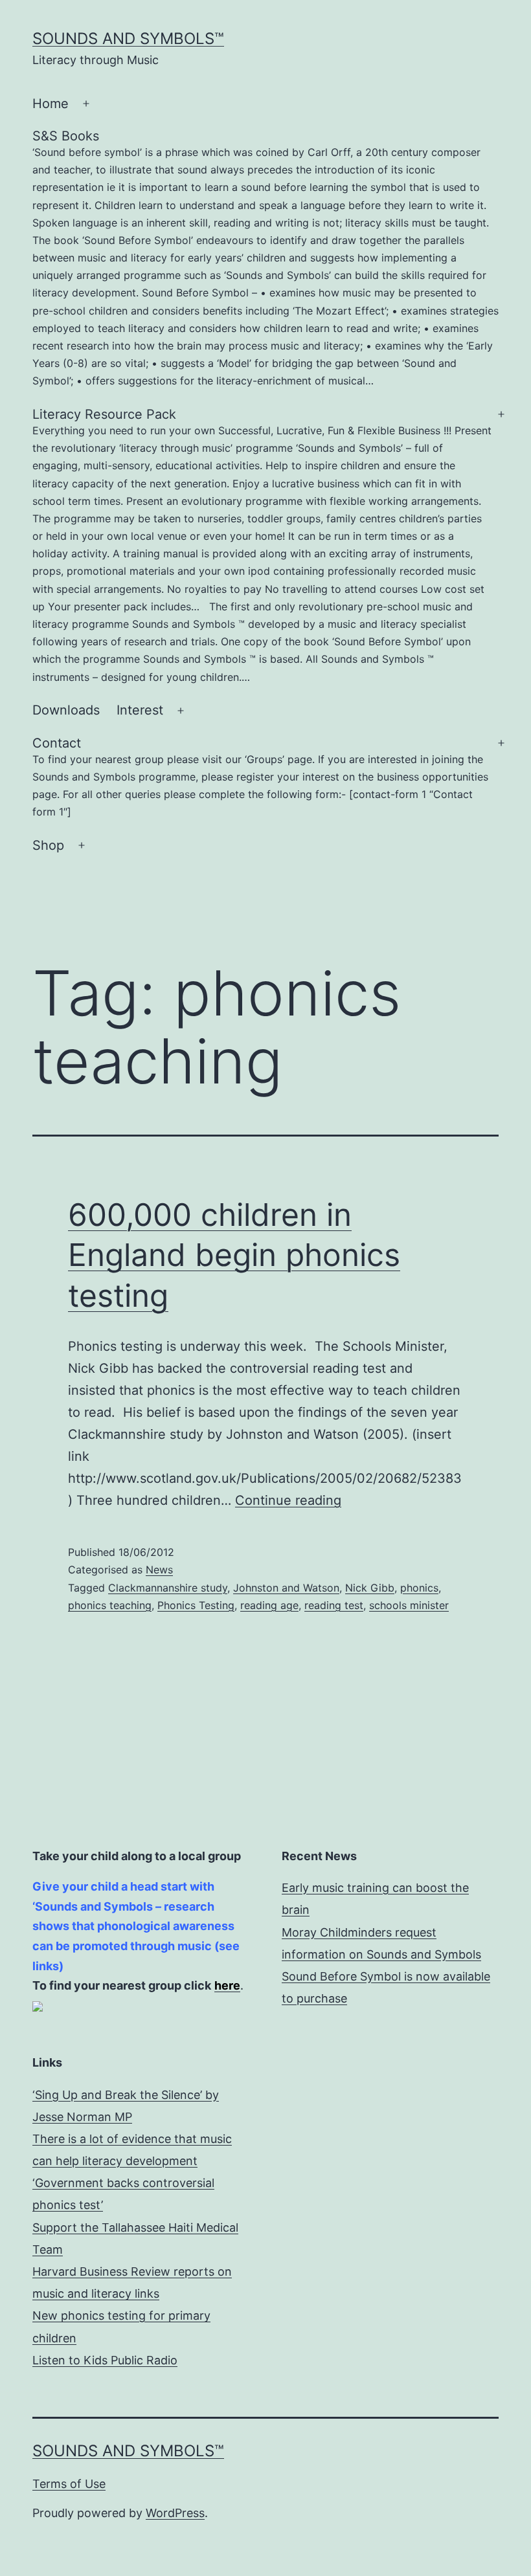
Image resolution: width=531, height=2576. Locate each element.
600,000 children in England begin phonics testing (234, 1255)
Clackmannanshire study (168, 1588)
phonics (419, 1588)
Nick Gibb (370, 1588)
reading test (334, 1605)
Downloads (66, 710)
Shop (48, 845)
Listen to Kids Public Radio (105, 2360)
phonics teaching (110, 1605)
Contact (260, 777)
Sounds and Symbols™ (128, 39)
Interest (140, 710)
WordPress (175, 2513)
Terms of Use (69, 2484)
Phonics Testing (196, 1605)
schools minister (409, 1605)
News (159, 1570)
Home (51, 104)
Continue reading (288, 1500)
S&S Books (265, 258)
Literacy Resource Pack (262, 545)
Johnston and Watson (286, 1588)
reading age (269, 1605)
